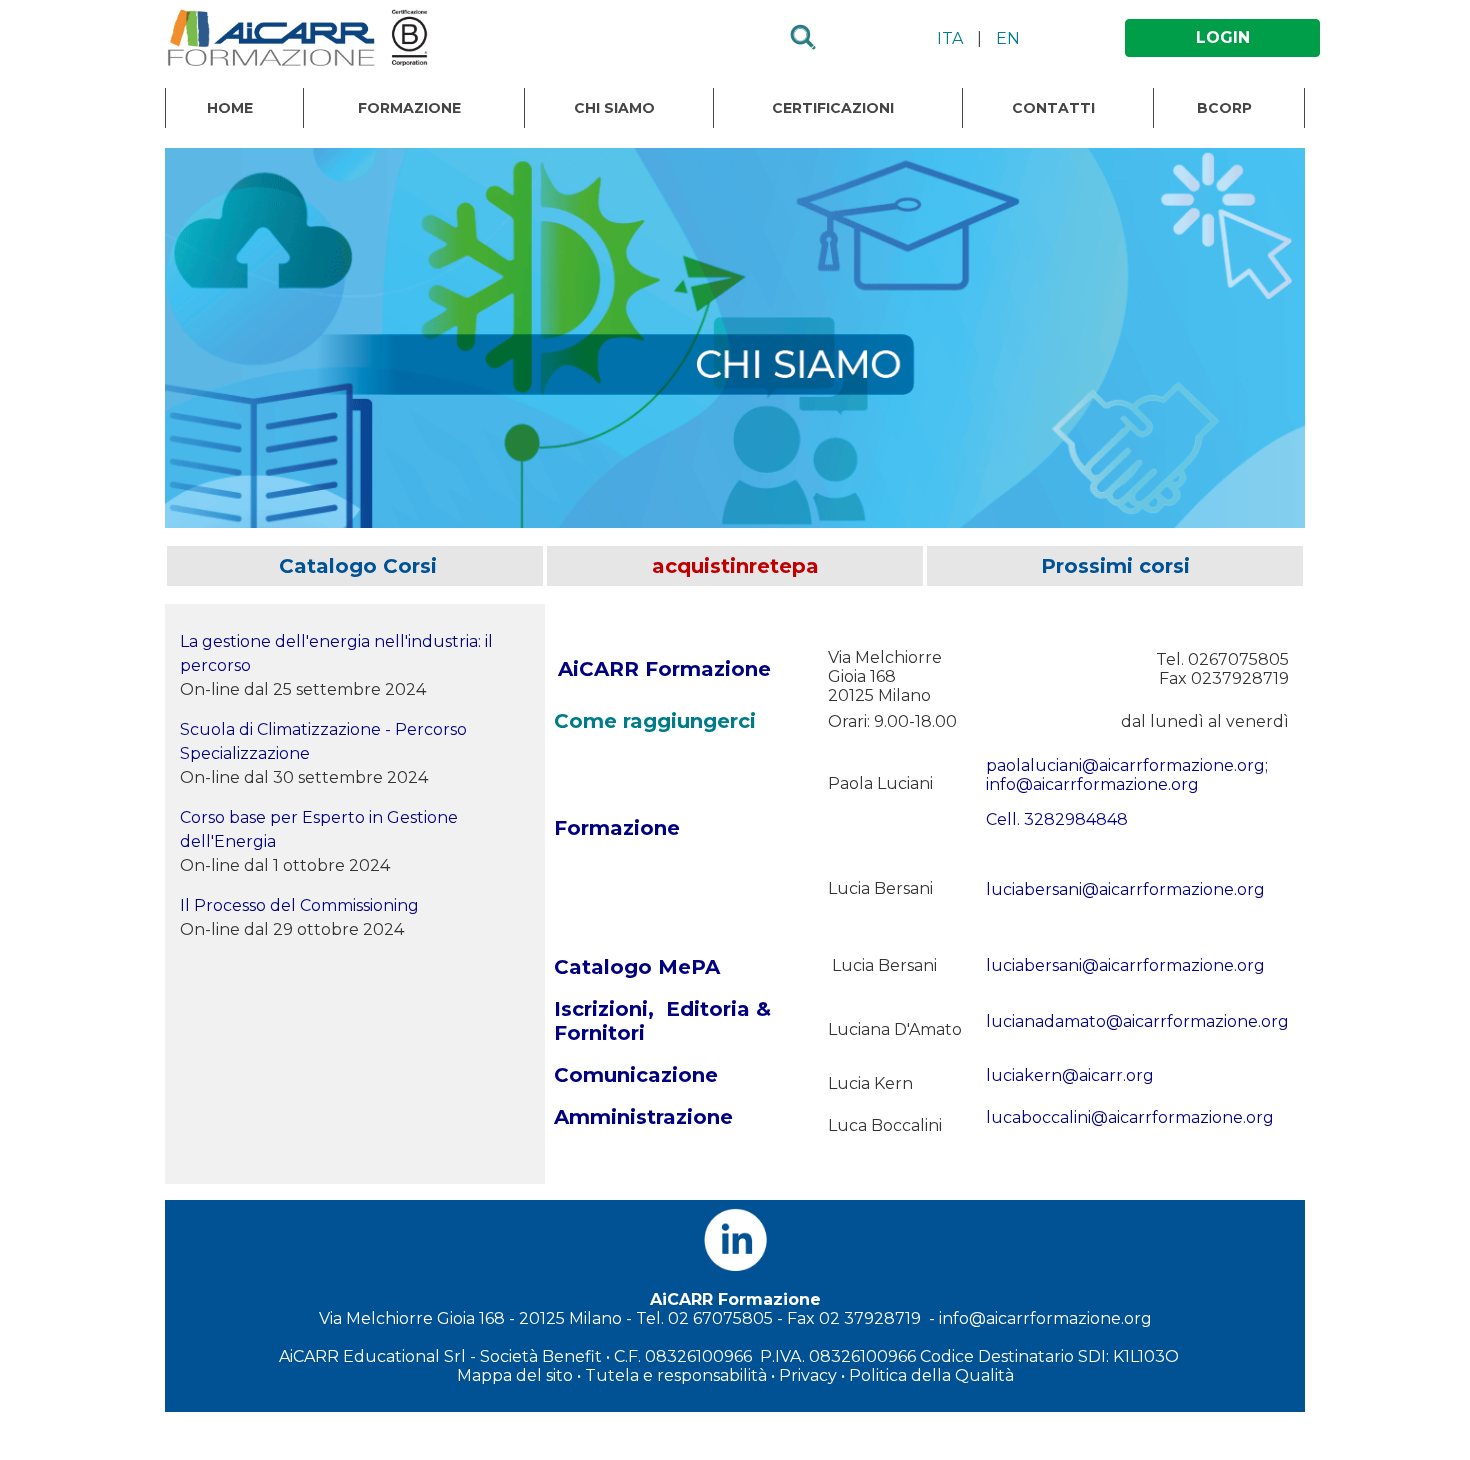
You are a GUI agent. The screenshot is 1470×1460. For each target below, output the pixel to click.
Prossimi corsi (1115, 566)
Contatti (1053, 108)
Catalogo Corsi (355, 566)
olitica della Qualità (937, 1375)
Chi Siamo (614, 108)
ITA (950, 38)
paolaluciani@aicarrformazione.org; (1127, 765)
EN (1008, 38)
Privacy (808, 1375)
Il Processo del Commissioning (299, 905)
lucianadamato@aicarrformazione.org (1137, 1021)
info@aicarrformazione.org (1092, 784)
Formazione (409, 108)
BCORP (1224, 108)
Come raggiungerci (655, 721)
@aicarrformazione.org (1173, 889)
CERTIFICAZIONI (833, 108)
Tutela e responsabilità (676, 1375)
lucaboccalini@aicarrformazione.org (1130, 1117)
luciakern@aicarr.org (1070, 1075)
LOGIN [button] (1223, 37)
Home (230, 108)
